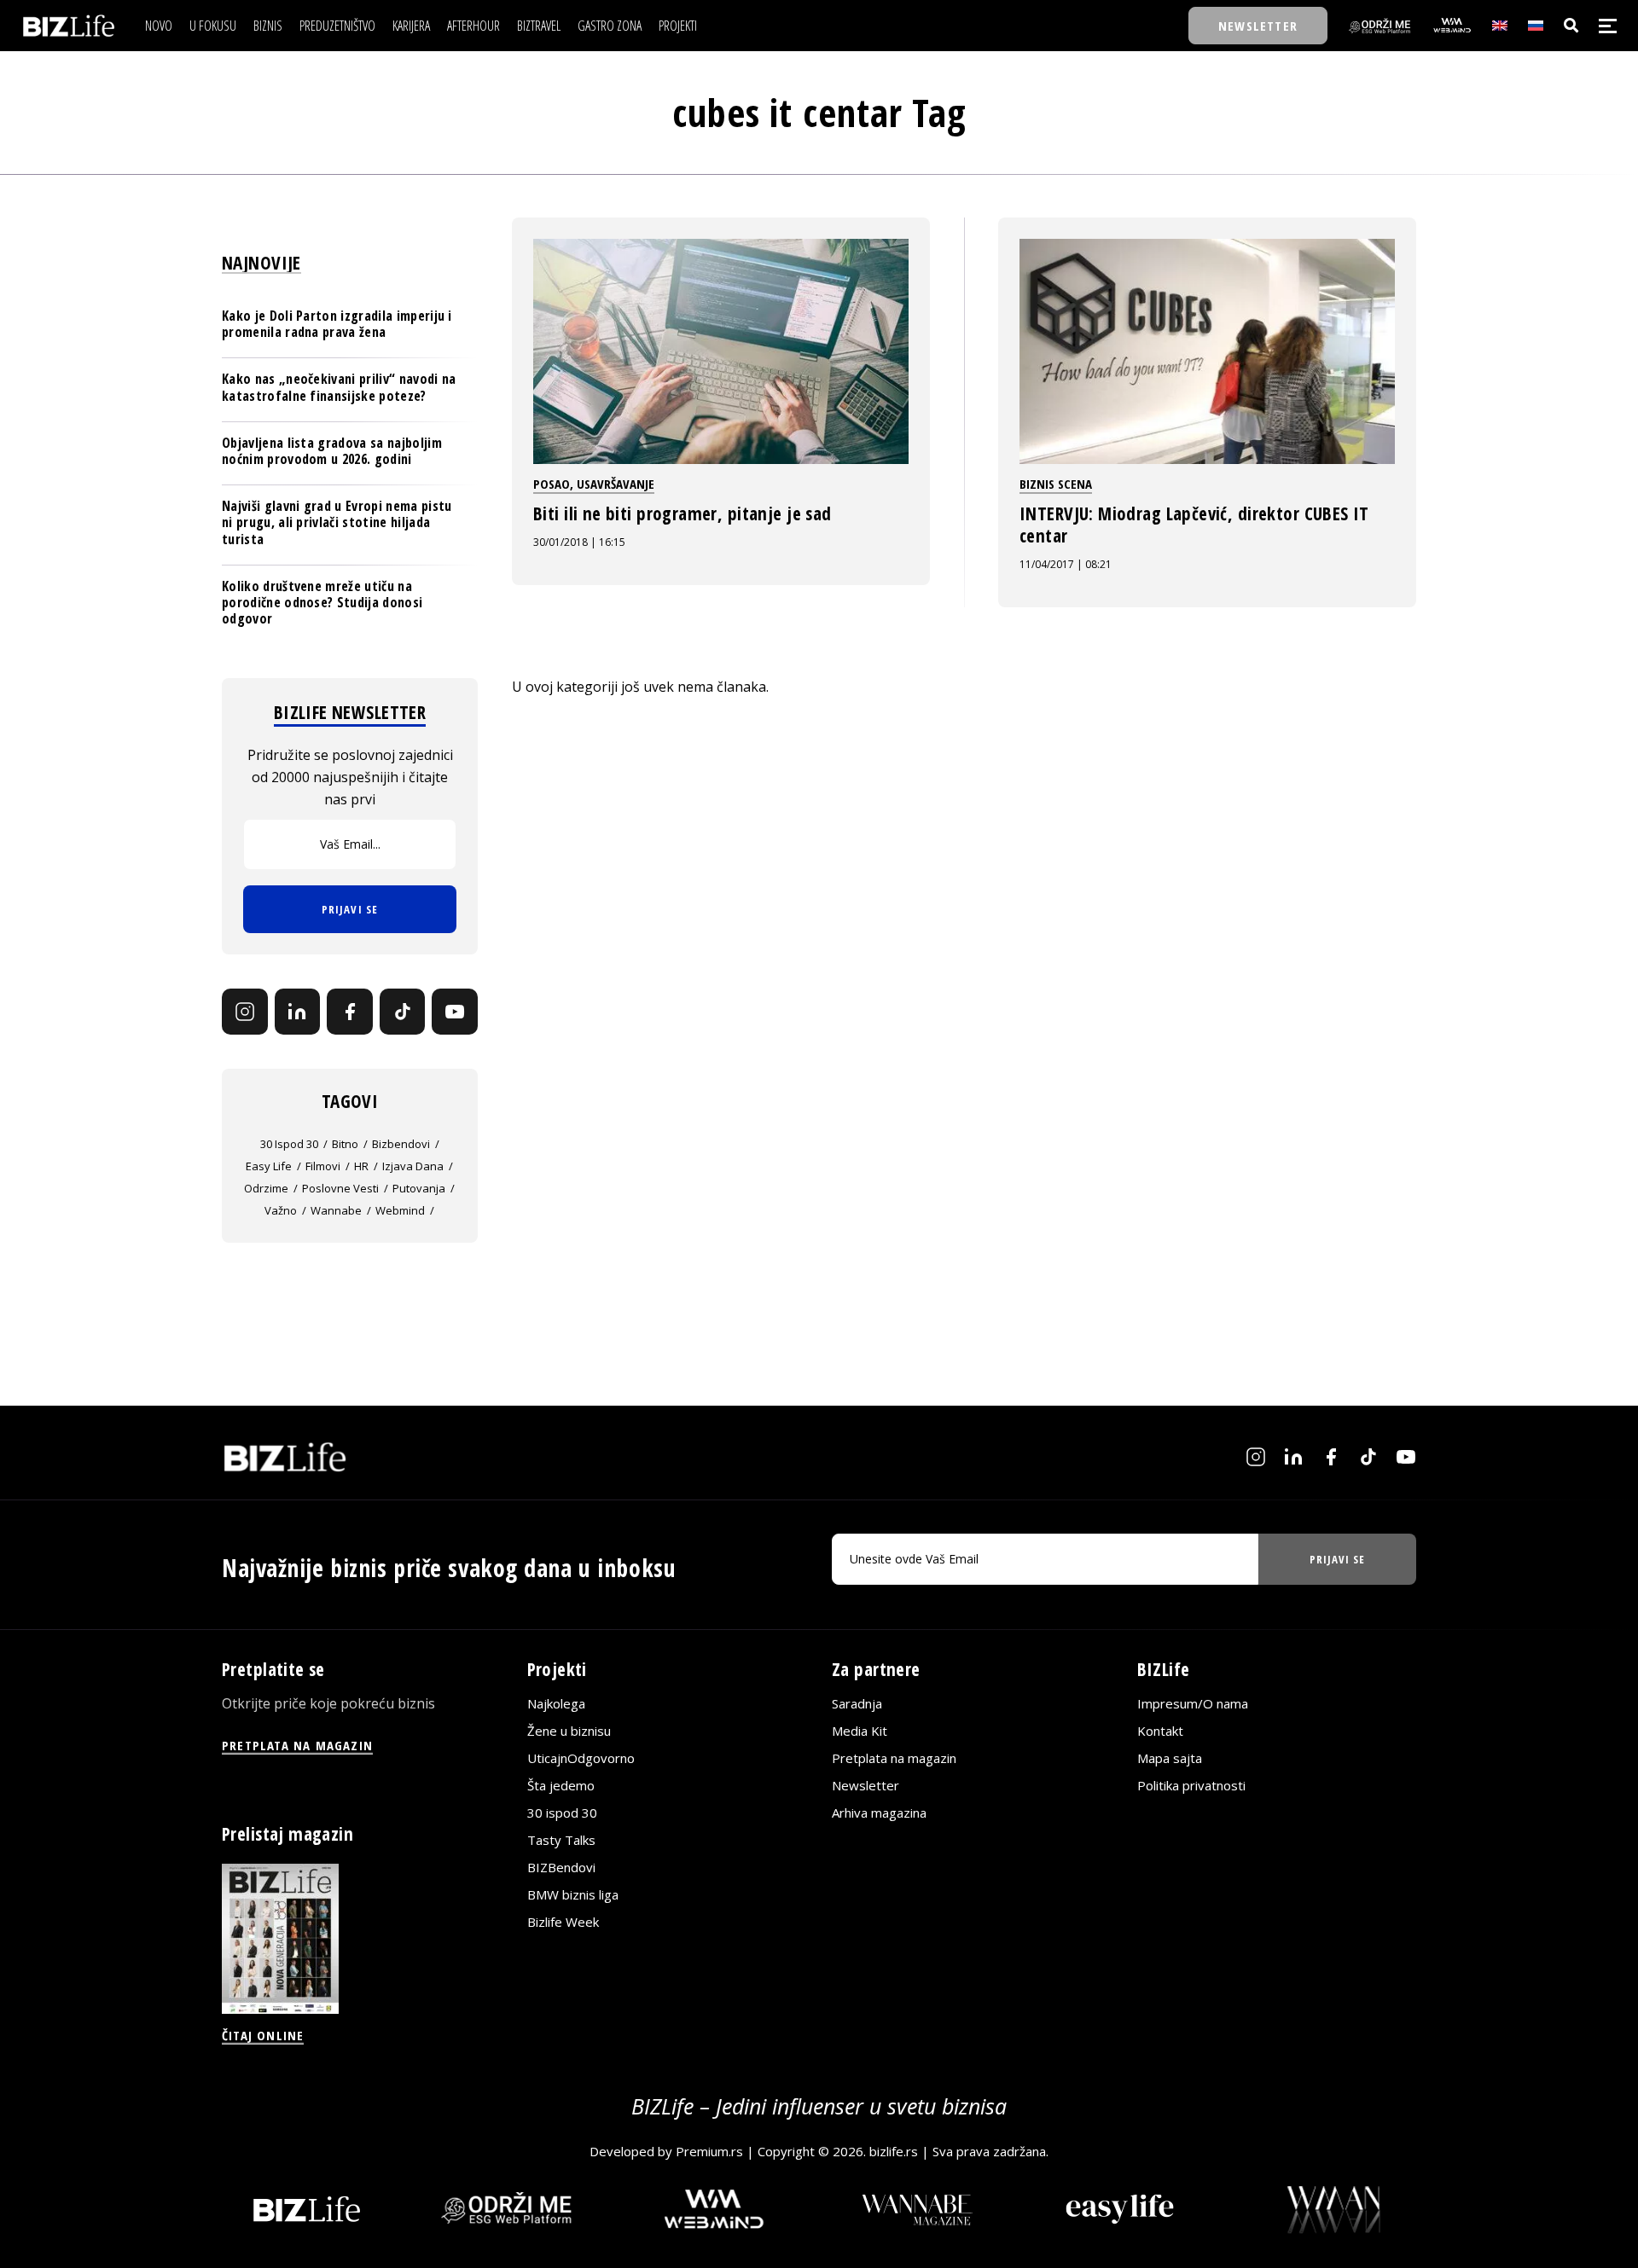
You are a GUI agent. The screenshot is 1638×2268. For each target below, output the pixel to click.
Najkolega (556, 1703)
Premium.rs (709, 2151)
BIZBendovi (561, 1867)
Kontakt (1160, 1731)
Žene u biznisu (569, 1731)
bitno (345, 1144)
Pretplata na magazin (894, 1758)
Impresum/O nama (1193, 1703)
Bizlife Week (563, 1922)
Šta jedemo (561, 1785)
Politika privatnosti (1191, 1785)
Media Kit (860, 1731)
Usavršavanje (616, 484)
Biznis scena (1056, 484)
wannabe (336, 1210)
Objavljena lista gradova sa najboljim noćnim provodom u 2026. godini (332, 451)
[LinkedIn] (298, 1012)
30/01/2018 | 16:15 (579, 542)
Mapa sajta (1170, 1758)
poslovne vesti (340, 1188)
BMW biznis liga (573, 1894)
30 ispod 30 (289, 1144)
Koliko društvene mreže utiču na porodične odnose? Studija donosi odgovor (322, 602)
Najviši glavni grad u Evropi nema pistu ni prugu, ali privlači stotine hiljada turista (337, 522)
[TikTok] (403, 1012)
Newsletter (865, 1785)
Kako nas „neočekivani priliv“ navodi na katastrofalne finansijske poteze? (339, 387)
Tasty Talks (561, 1840)
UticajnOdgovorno (581, 1758)
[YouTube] (455, 1012)
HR (361, 1166)
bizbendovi (401, 1144)
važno (281, 1210)
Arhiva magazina (879, 1813)
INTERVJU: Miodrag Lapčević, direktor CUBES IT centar (1194, 525)
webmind (400, 1210)
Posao (552, 484)
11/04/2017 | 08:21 (1066, 564)
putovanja (419, 1188)
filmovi (323, 1166)
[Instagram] (245, 1012)
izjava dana (413, 1166)
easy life (269, 1166)
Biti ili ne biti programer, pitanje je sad (682, 513)
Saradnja (857, 1703)
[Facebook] (350, 1012)
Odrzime (266, 1188)
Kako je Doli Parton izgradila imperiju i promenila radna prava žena (337, 324)
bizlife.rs (894, 2151)
